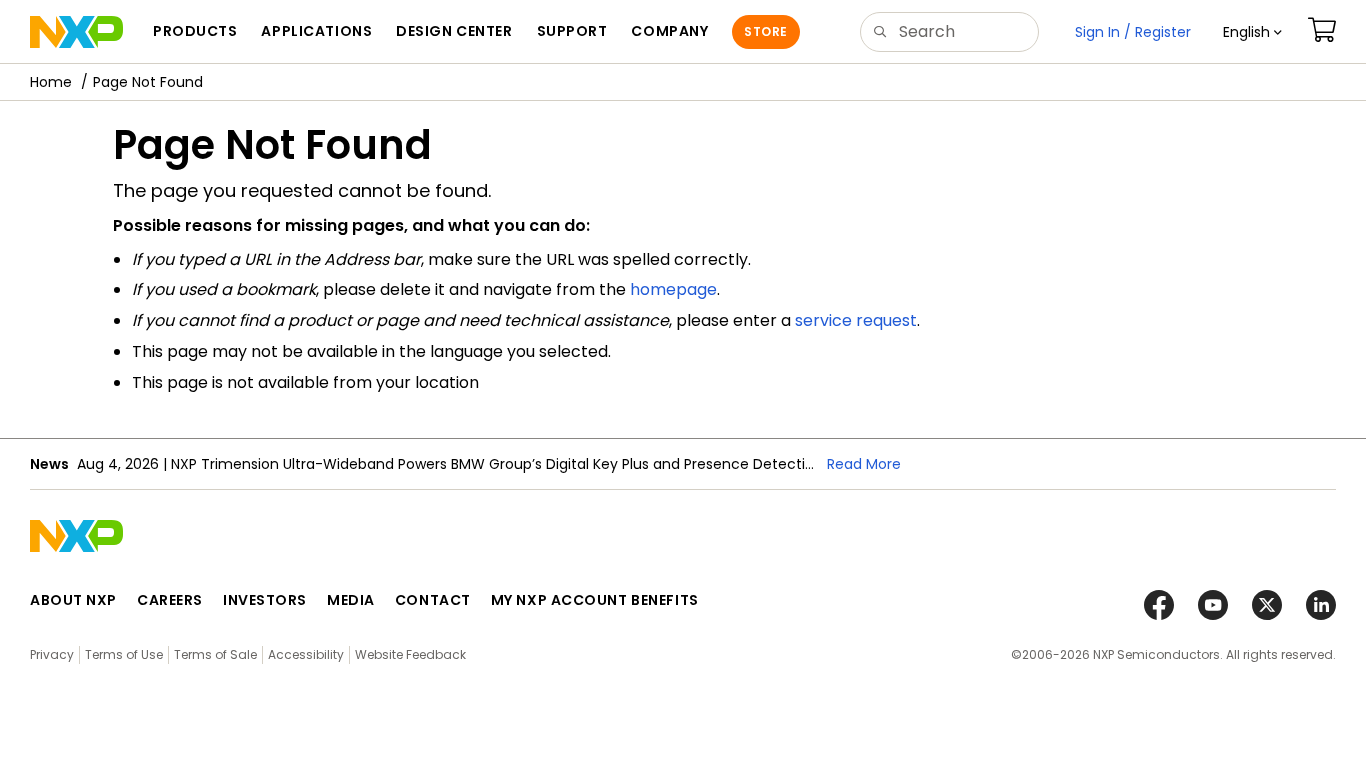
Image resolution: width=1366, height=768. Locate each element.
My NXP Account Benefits (595, 600)
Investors (265, 600)
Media (351, 600)
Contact (433, 600)
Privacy (52, 654)
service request (856, 320)
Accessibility (306, 654)
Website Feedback (410, 654)
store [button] (765, 31)
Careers (170, 600)
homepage (673, 289)
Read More (864, 464)
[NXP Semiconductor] (76, 32)
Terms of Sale (215, 654)
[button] (1252, 32)
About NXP (73, 600)
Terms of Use (124, 654)
